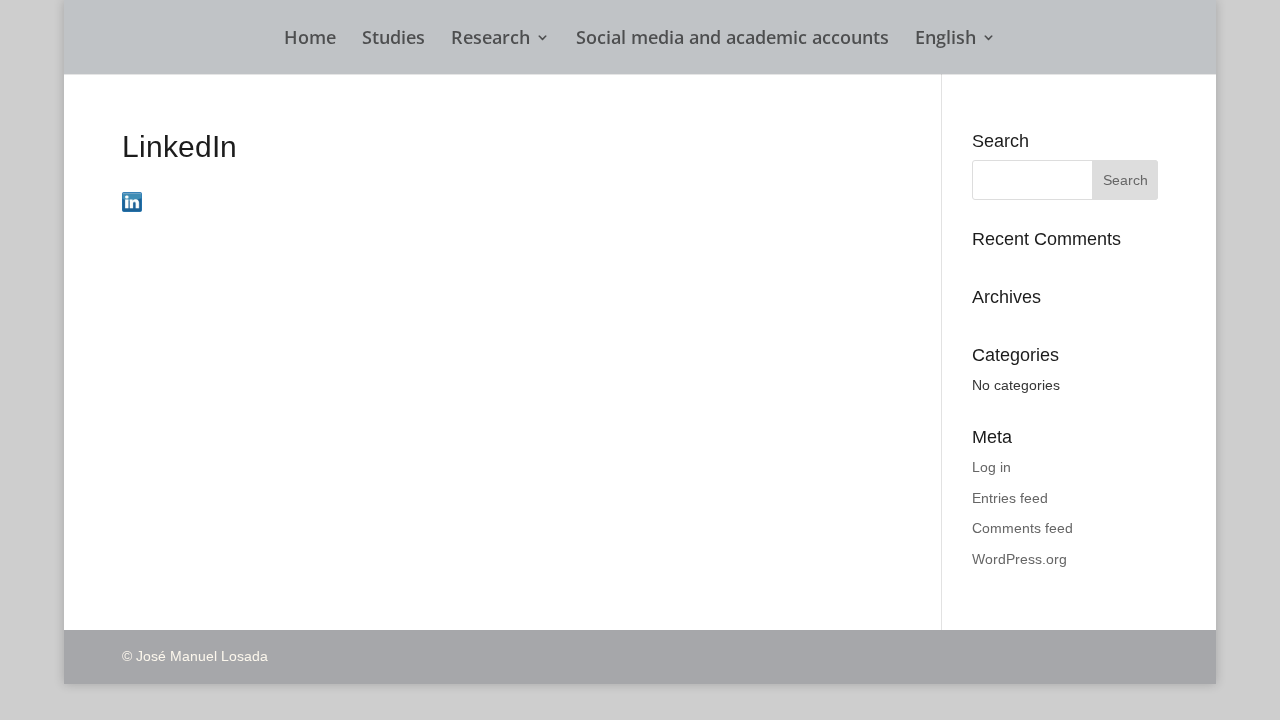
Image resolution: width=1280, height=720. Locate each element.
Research (490, 39)
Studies (393, 39)
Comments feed (1022, 528)
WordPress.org (1019, 559)
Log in (991, 467)
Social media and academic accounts (732, 39)
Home (310, 39)
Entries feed (1010, 498)
